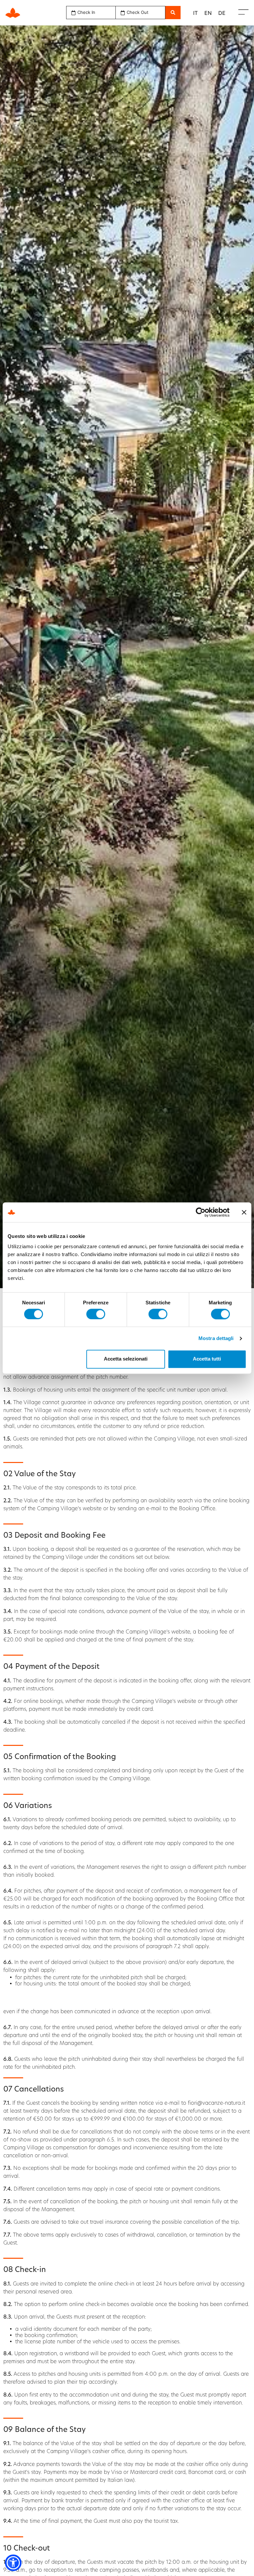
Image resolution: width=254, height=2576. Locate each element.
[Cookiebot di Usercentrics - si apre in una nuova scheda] (201, 1212)
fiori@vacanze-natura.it (216, 2103)
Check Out (138, 12)
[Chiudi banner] (244, 1212)
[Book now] (173, 13)
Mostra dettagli (216, 1338)
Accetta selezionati (126, 1359)
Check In (86, 12)
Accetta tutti (207, 1359)
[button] (13, 2563)
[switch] (96, 1314)
